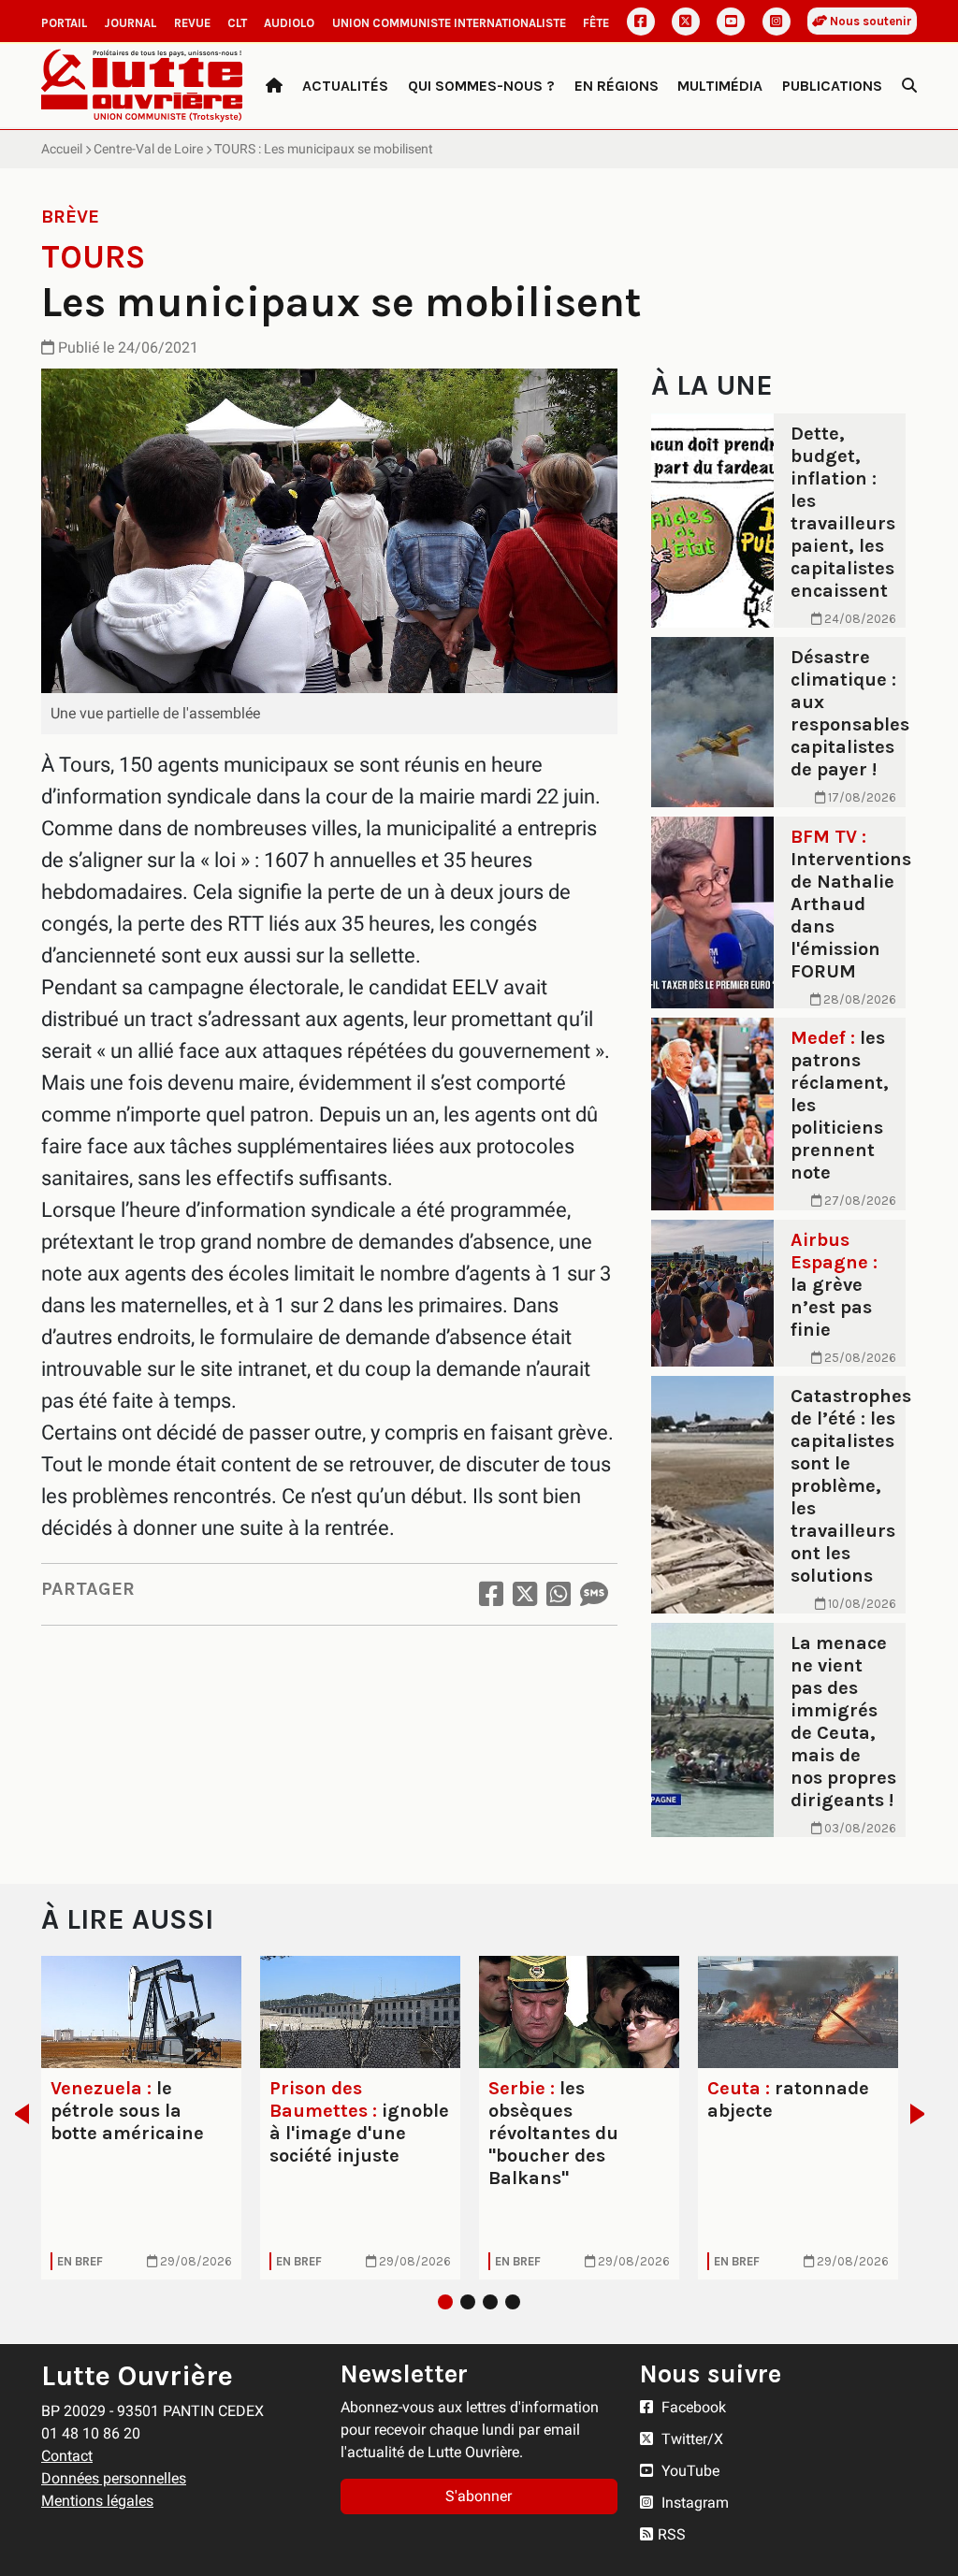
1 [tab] (445, 2302)
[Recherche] (909, 86)
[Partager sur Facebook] (491, 1594)
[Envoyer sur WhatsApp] (559, 1594)
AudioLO (289, 23)
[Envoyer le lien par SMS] (594, 1594)
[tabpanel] (141, 2118)
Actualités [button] (345, 86)
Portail (64, 23)
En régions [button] (617, 86)
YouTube (689, 2471)
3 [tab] (490, 2302)
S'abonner (479, 2496)
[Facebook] (641, 22)
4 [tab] (513, 2302)
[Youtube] (731, 22)
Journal (130, 23)
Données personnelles (114, 2478)
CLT (237, 23)
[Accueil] (274, 86)
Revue (192, 23)
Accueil (62, 149)
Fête (596, 23)
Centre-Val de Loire (148, 149)
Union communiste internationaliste (449, 23)
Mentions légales (97, 2501)
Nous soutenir (870, 21)
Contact (67, 2456)
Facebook (692, 2407)
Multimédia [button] (720, 86)
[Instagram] (777, 22)
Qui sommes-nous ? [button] (481, 86)
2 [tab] (468, 2302)
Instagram (693, 2503)
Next (923, 2114)
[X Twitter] (686, 22)
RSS (672, 2534)
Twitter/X (690, 2439)
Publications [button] (832, 86)
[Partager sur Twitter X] (525, 1594)
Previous (16, 2114)
